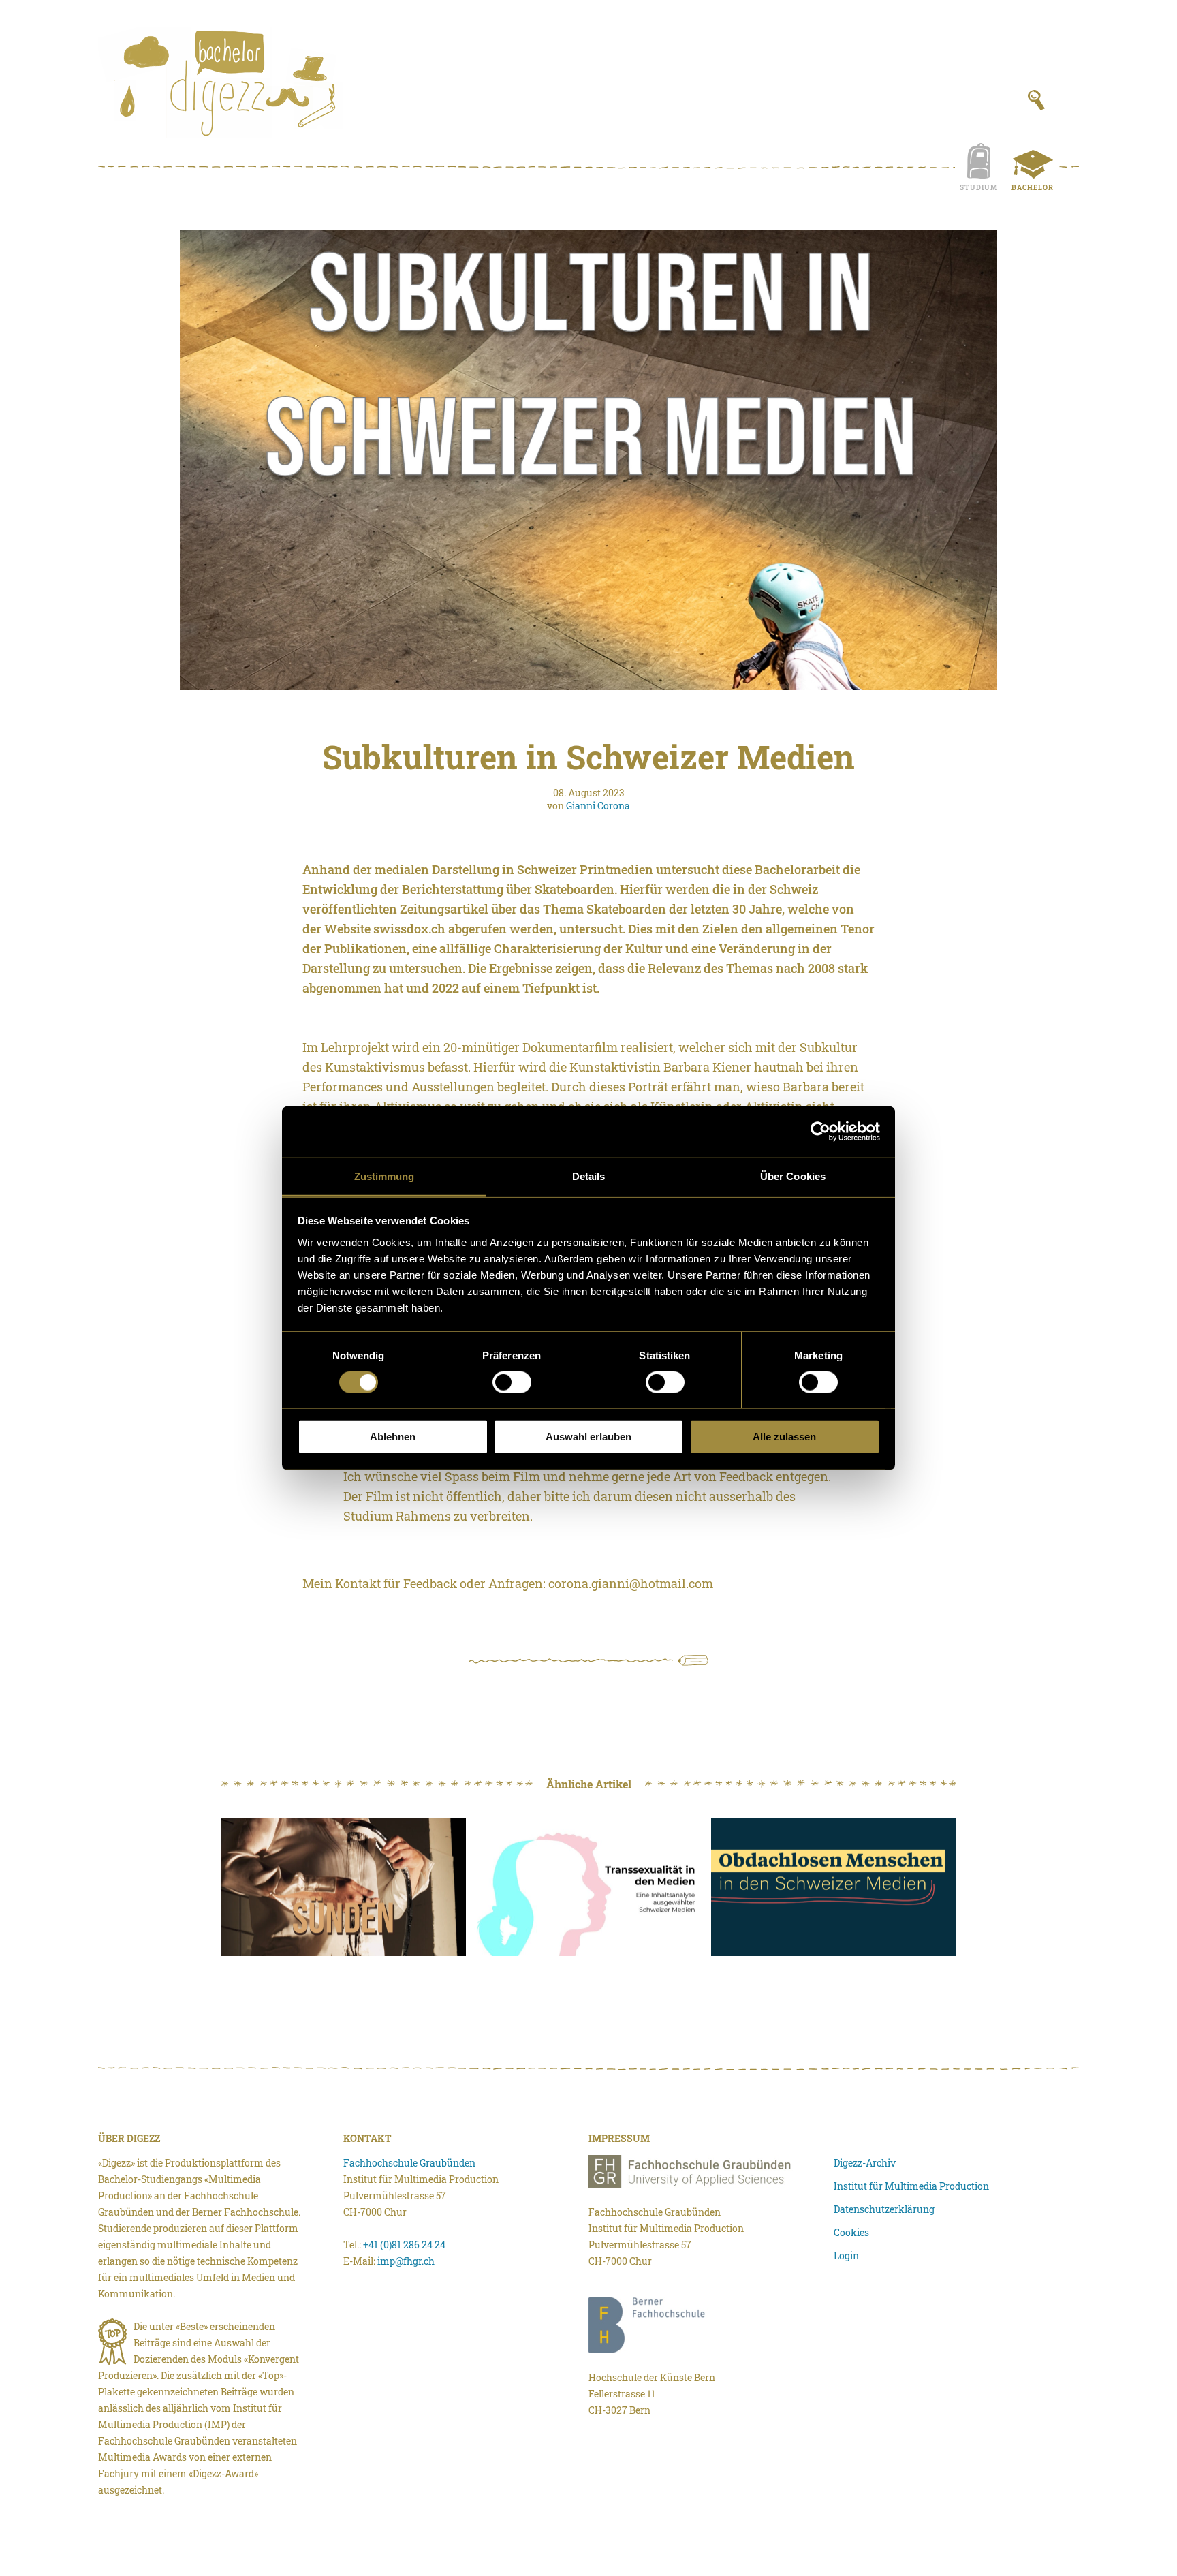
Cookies (851, 2232)
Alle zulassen (784, 1437)
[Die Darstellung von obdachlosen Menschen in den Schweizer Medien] (834, 1888)
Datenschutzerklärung (884, 2209)
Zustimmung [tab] (385, 1176)
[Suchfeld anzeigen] (1036, 100)
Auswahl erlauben (588, 1437)
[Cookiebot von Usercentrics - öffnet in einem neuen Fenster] (820, 1132)
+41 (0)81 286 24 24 (404, 2245)
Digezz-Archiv (865, 2163)
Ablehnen (393, 1437)
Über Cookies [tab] (793, 1176)
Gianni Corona (598, 806)
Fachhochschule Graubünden (409, 2163)
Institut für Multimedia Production (911, 2186)
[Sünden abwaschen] (343, 1888)
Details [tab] (589, 1176)
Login (846, 2255)
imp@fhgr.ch (406, 2261)
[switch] (512, 1382)
